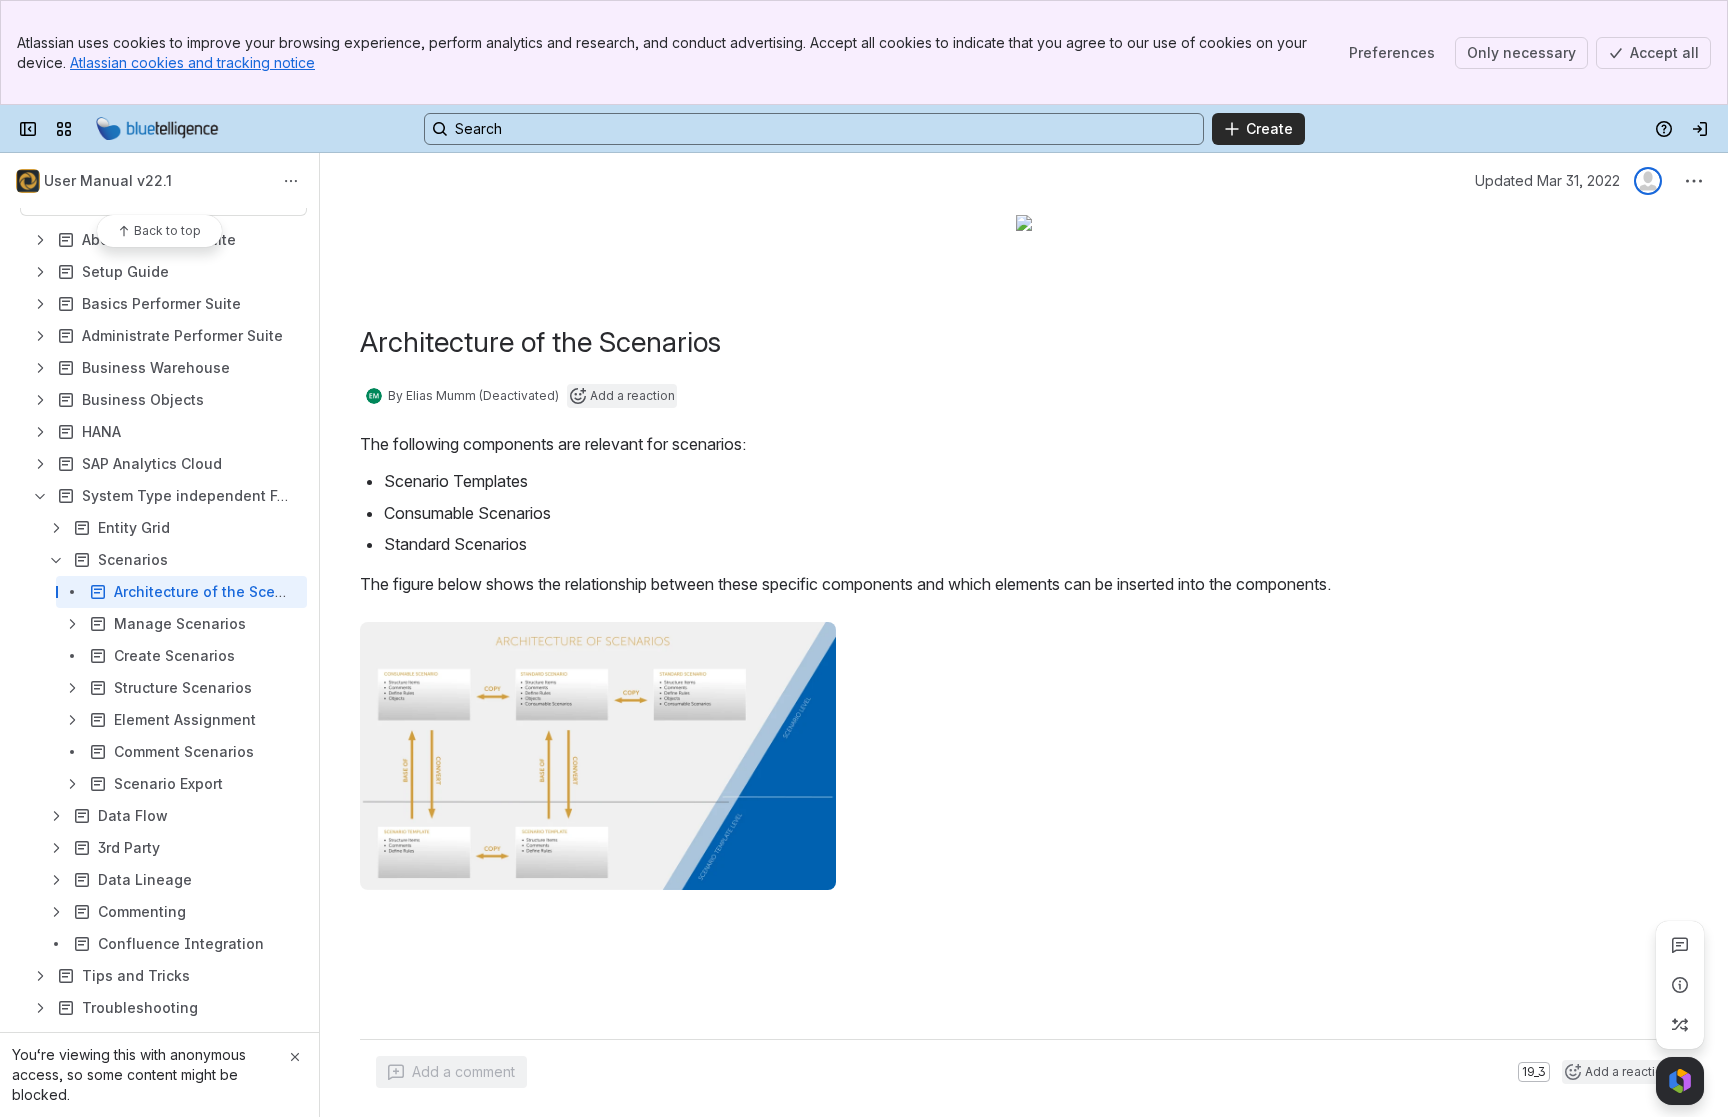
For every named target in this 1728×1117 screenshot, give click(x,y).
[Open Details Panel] (1680, 985)
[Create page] (1680, 1025)
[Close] (295, 1057)
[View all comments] (1680, 945)
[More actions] (291, 181)
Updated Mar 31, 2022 (1547, 180)
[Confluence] (156, 129)
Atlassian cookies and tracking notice (192, 62)
